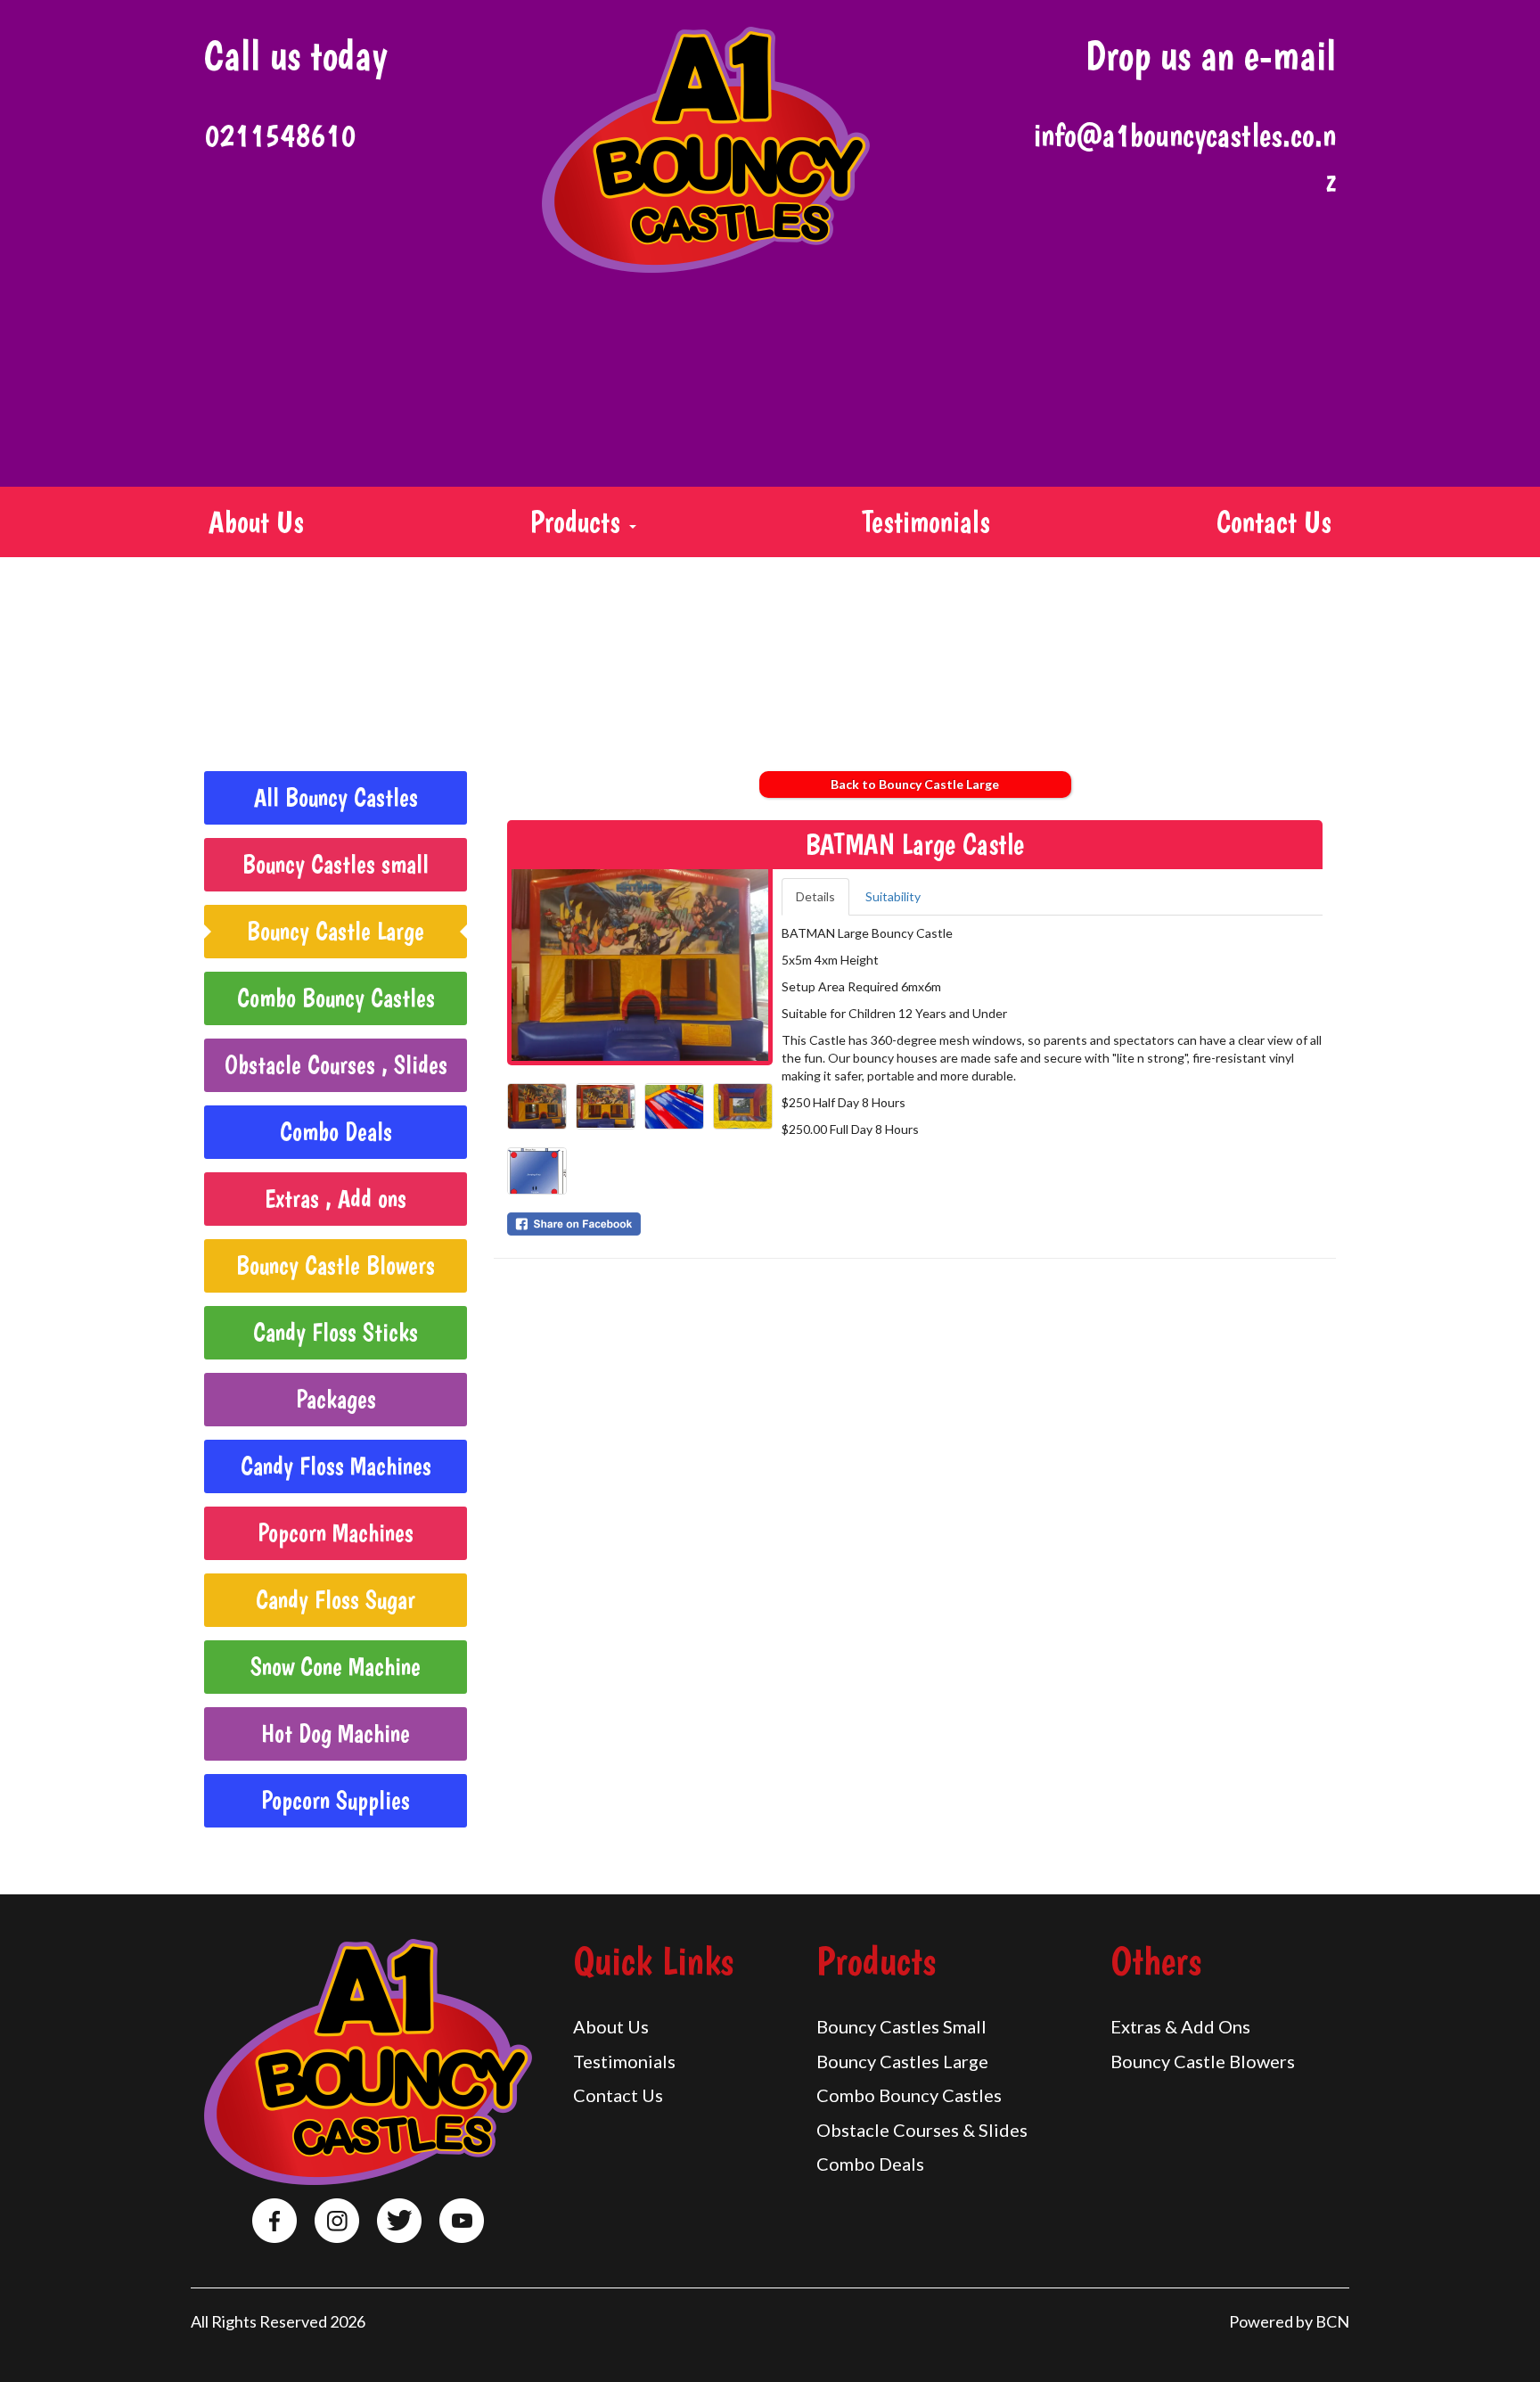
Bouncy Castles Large (902, 2061)
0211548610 (280, 135)
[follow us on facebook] (274, 2221)
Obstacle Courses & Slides (922, 2130)
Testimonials (926, 522)
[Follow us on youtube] (462, 2221)
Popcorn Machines (336, 1533)
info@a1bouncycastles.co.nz (1185, 158)
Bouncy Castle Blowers (336, 1265)
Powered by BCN (1289, 2321)
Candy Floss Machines (336, 1466)
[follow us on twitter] (399, 2221)
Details (815, 896)
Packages (336, 1399)
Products (579, 522)
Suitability (893, 896)
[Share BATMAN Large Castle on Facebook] (640, 1224)
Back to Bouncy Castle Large (915, 784)
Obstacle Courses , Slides (336, 1065)
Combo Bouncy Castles (336, 998)
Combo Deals (336, 1132)
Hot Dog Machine (336, 1733)
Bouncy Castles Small (901, 2026)
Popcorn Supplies (336, 1800)
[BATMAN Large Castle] (640, 965)
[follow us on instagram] (337, 2221)
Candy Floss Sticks (336, 1332)
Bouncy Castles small (336, 864)
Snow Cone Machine (336, 1667)
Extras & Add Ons (1180, 2026)
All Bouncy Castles (336, 797)
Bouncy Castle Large (336, 931)
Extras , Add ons (336, 1199)
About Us (256, 522)
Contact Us (1274, 522)
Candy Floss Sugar (336, 1600)
